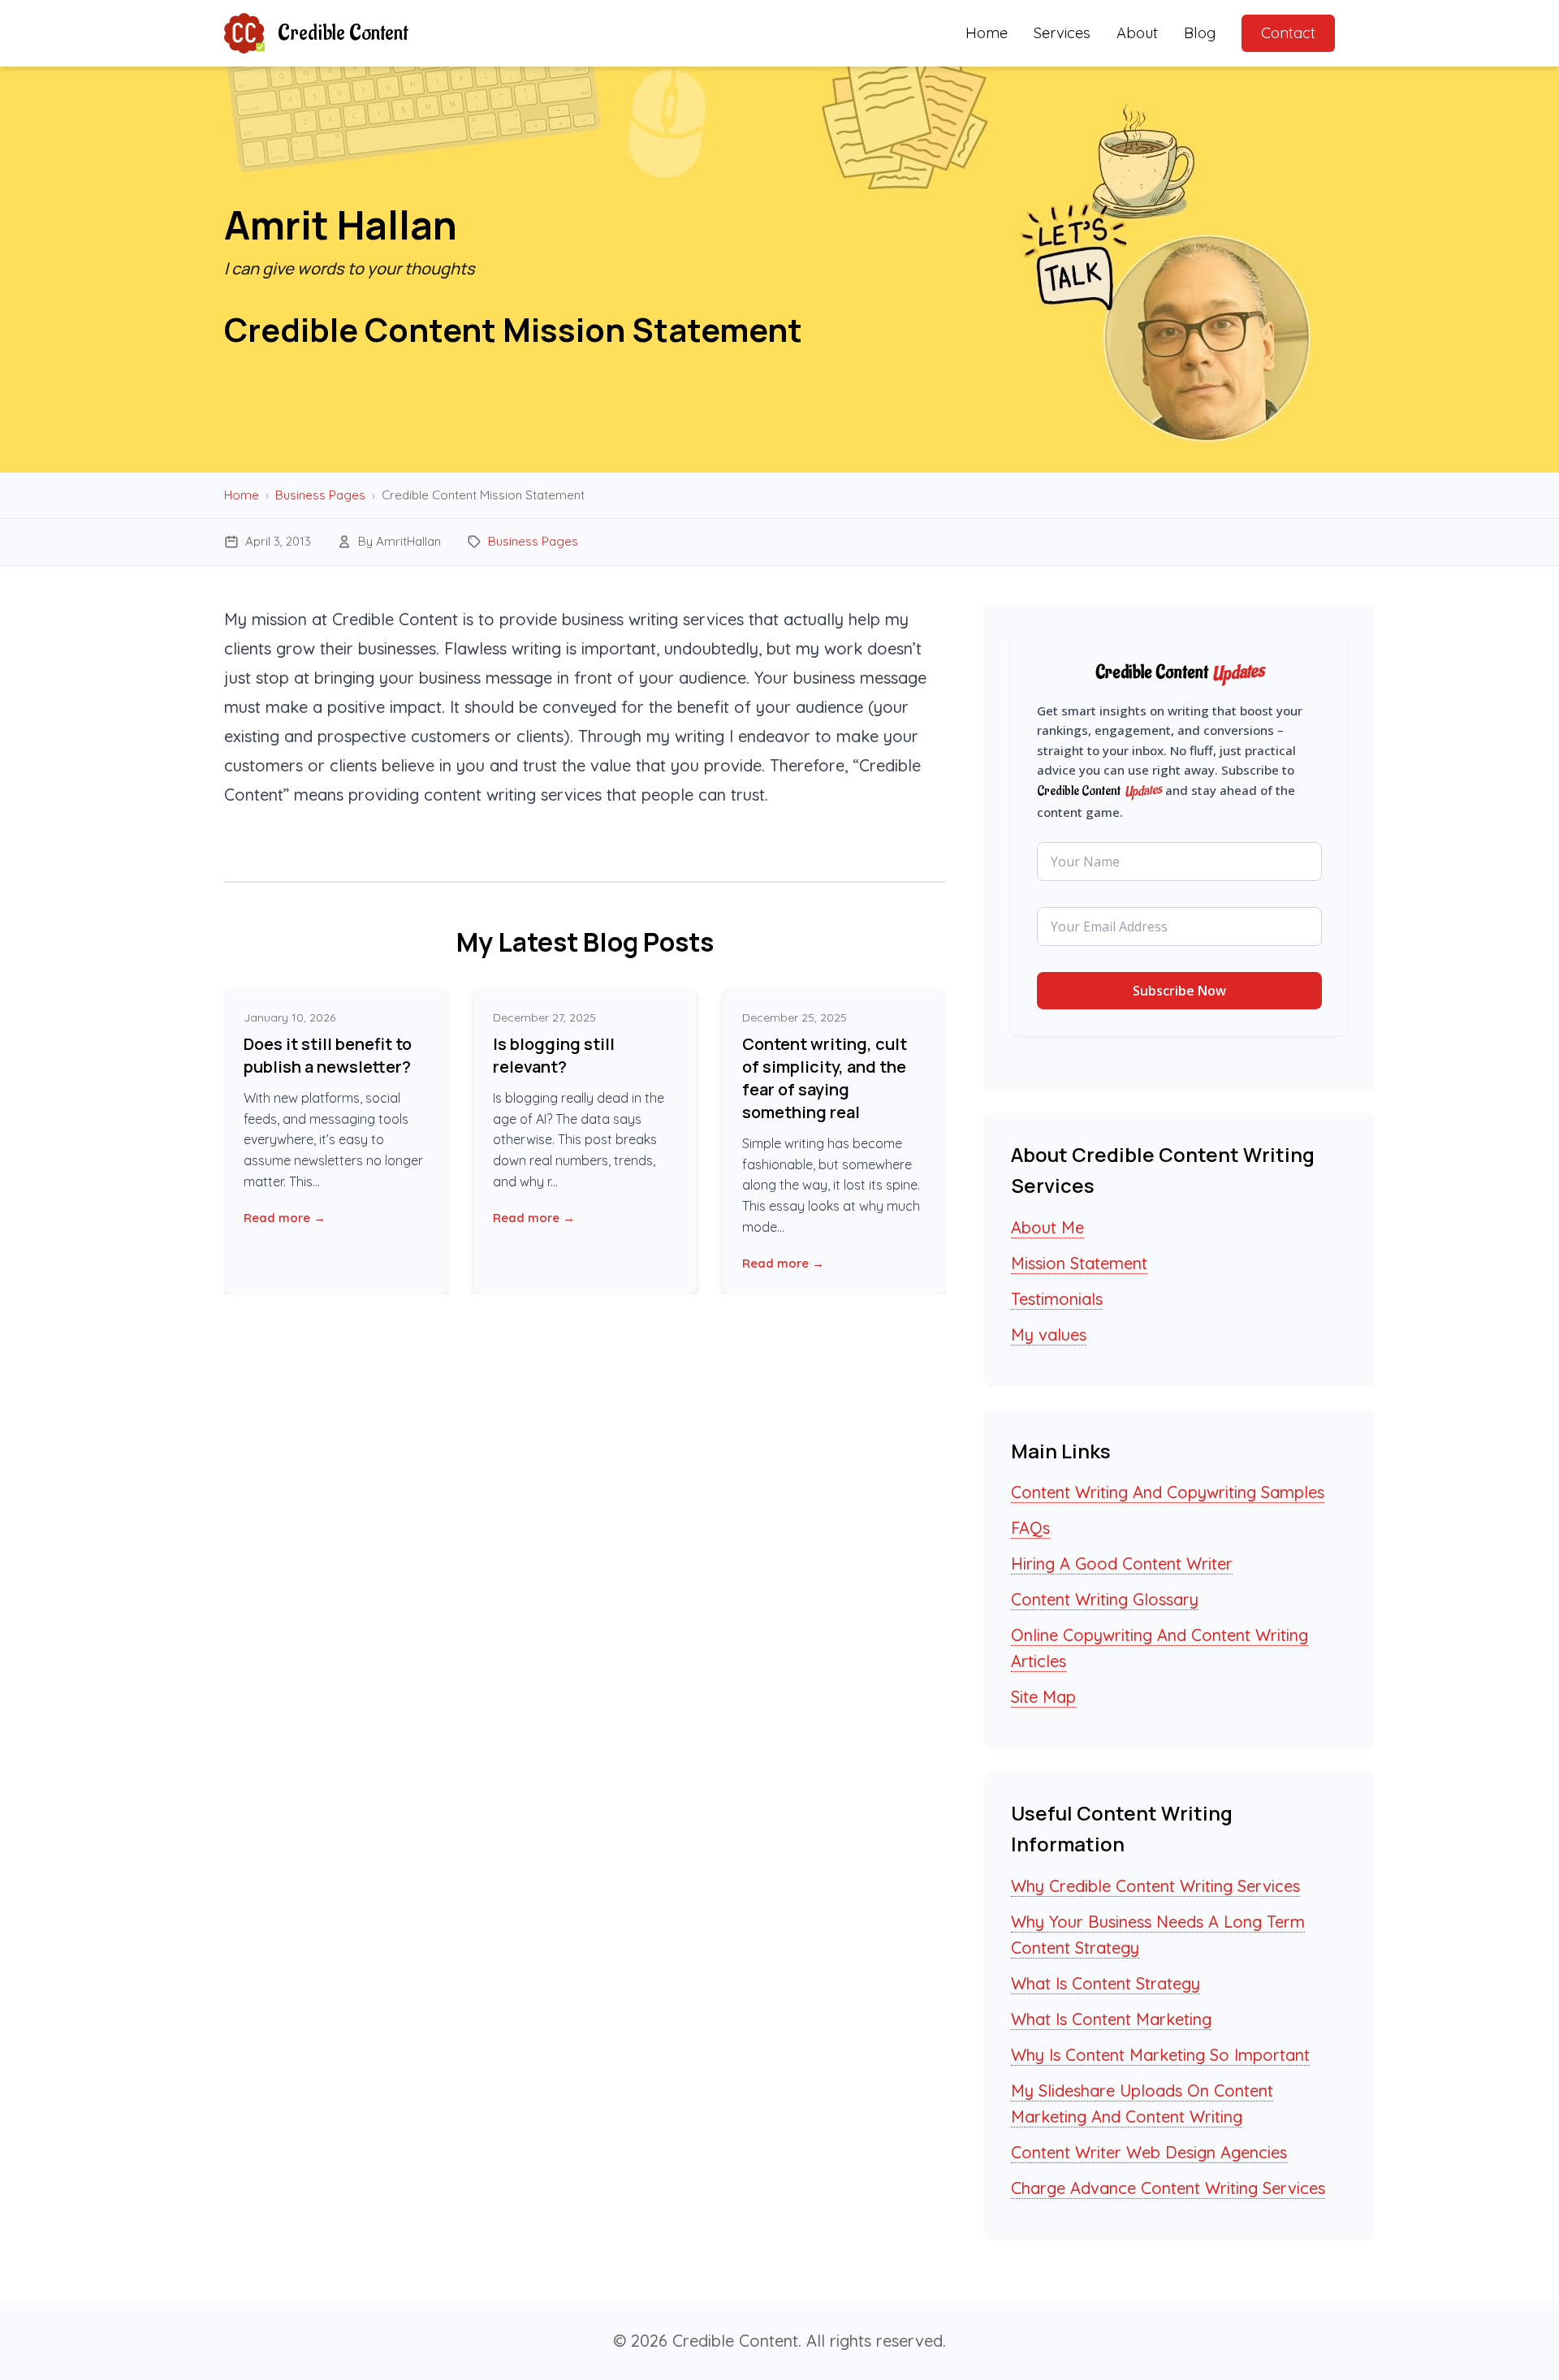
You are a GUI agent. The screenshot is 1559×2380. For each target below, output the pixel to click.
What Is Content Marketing (1111, 2019)
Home (987, 33)
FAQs (1030, 1528)
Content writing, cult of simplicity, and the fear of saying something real (825, 1078)
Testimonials (1057, 1299)
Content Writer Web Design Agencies (1149, 2152)
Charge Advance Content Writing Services (1168, 2188)
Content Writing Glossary (1105, 1599)
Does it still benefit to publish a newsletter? (328, 1055)
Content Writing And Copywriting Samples (1168, 1492)
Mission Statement (1079, 1263)
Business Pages (320, 495)
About (1137, 33)
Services (1062, 33)
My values (1049, 1335)
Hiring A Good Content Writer (1122, 1564)
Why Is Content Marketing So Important (1160, 2055)
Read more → (285, 1218)
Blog (1200, 33)
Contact (1288, 33)
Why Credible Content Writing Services (1155, 1886)
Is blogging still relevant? (554, 1055)
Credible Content (343, 33)
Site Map (1043, 1697)
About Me (1047, 1227)
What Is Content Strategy (1106, 1983)
